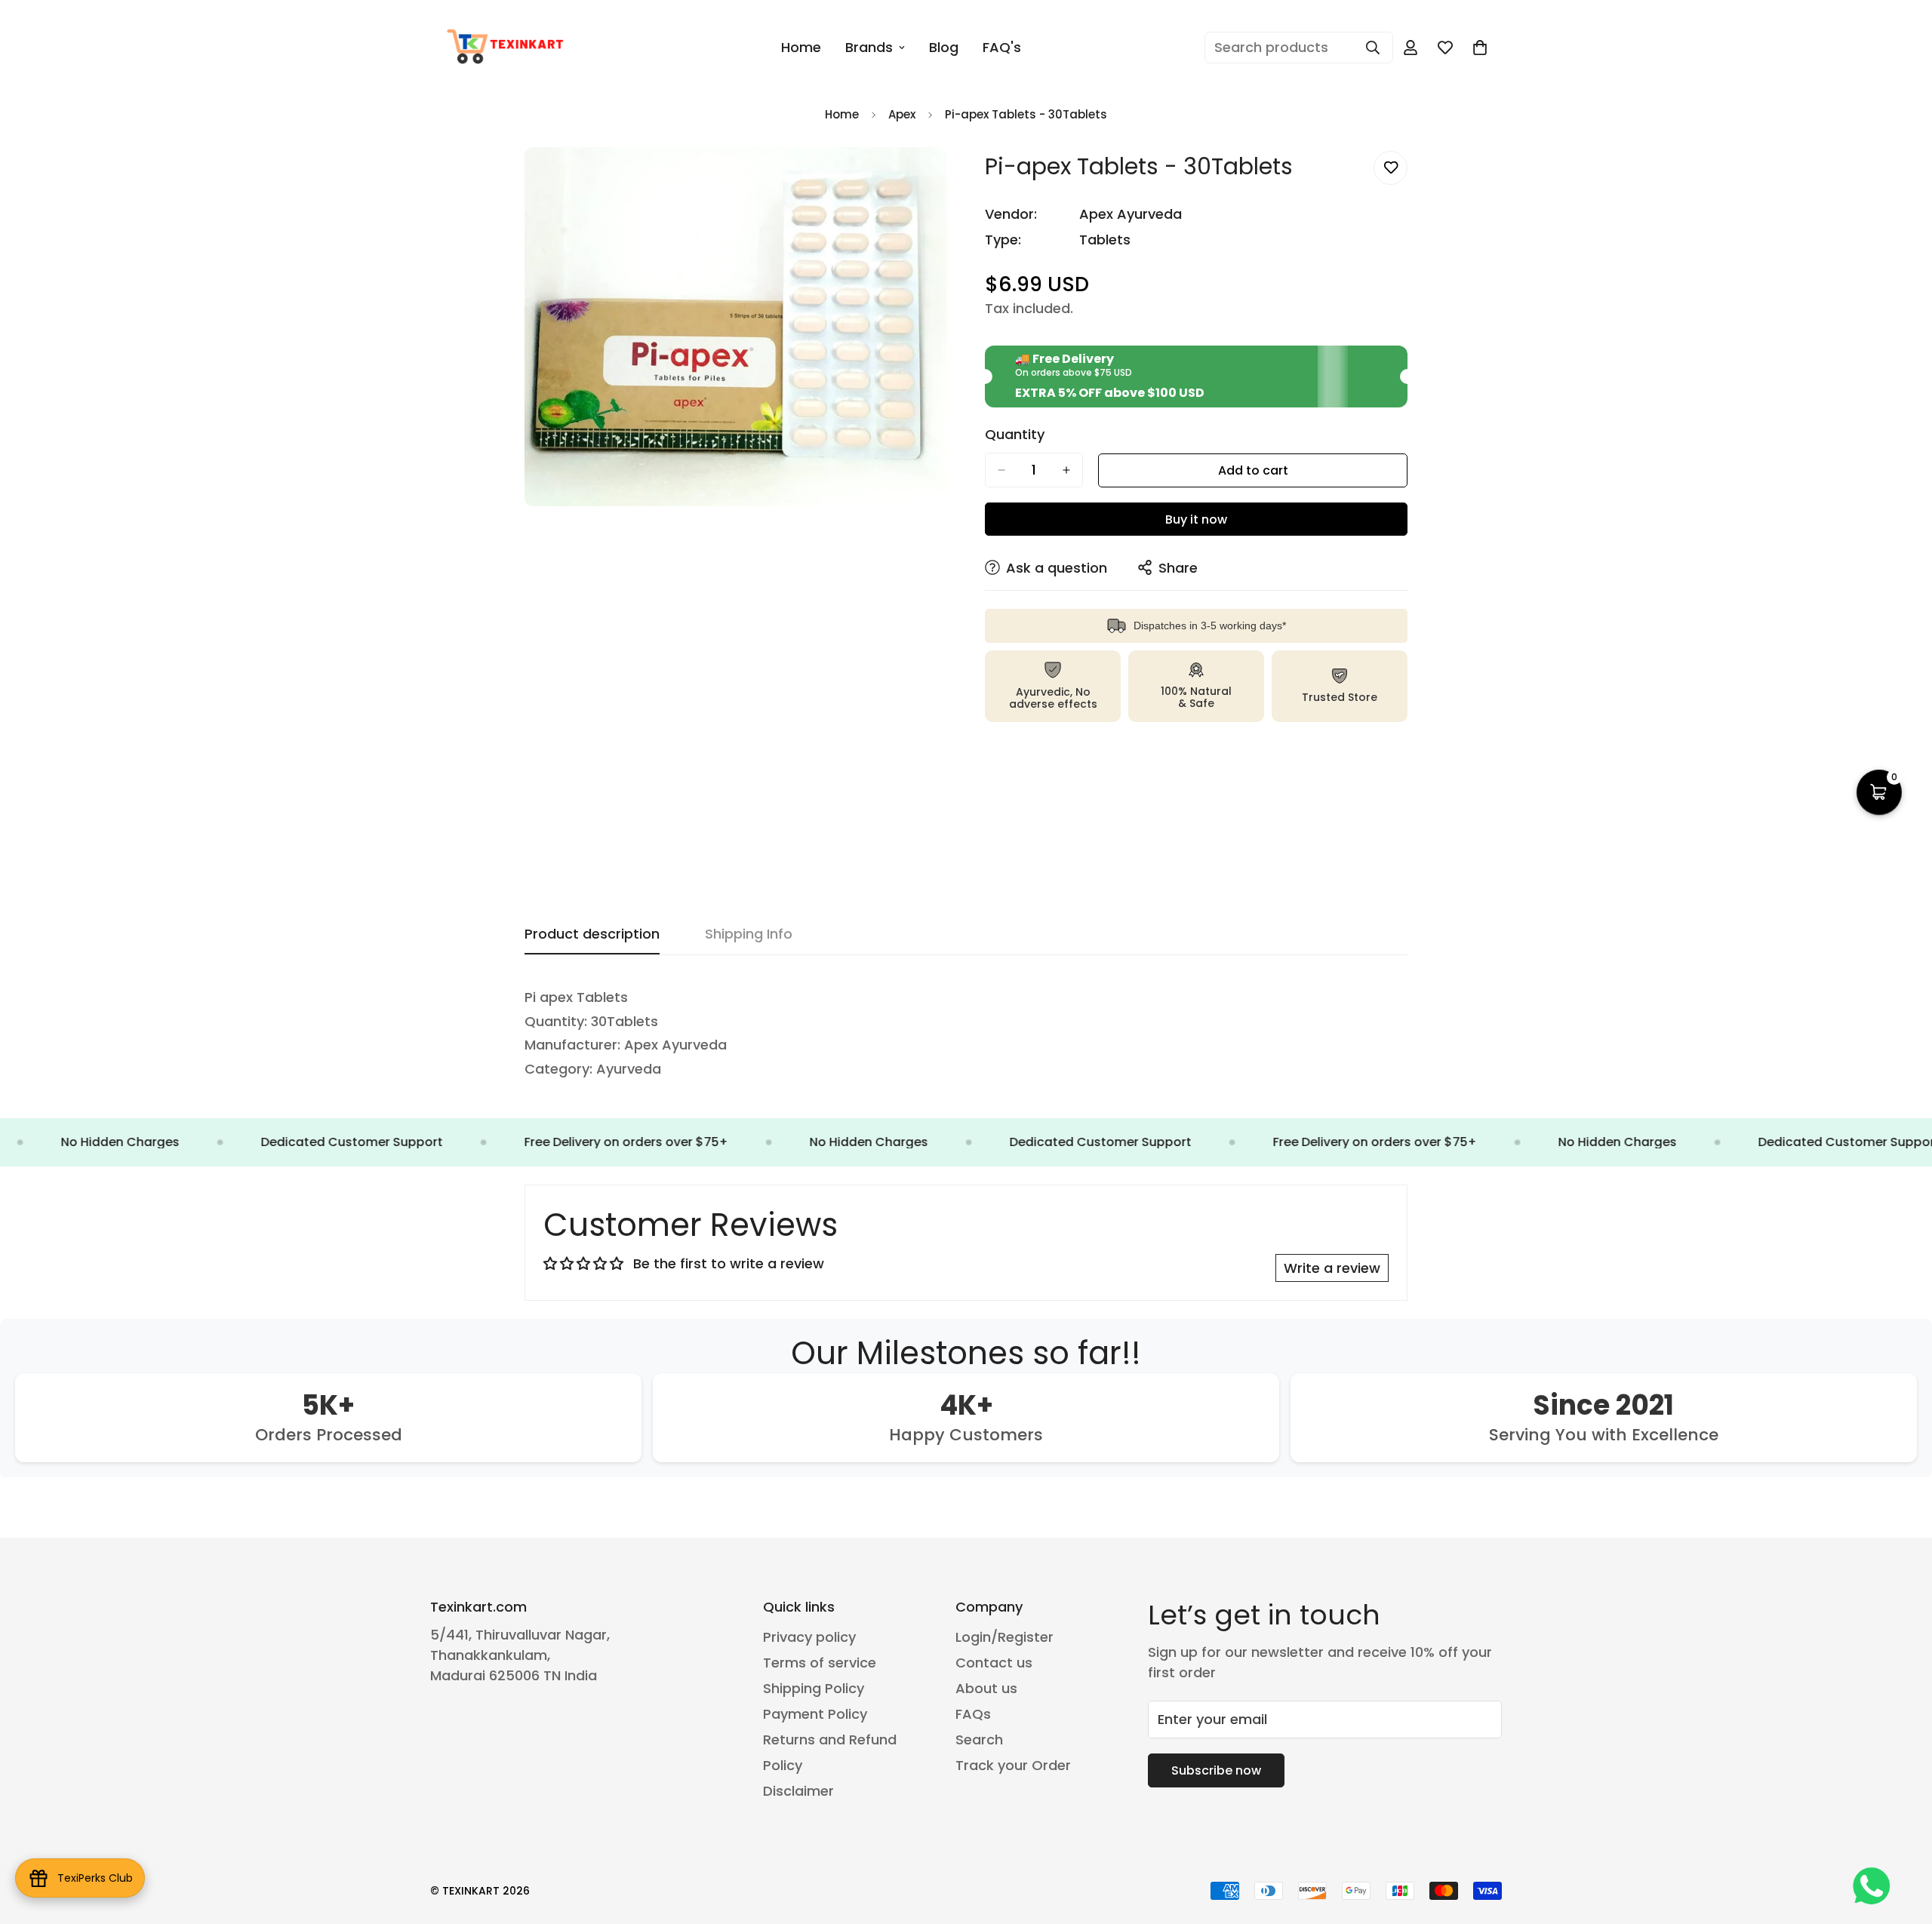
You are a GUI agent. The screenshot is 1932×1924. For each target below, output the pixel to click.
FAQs (973, 1714)
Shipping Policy (814, 1688)
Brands (869, 47)
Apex (902, 114)
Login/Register (1004, 1637)
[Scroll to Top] (1903, 1842)
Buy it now (1196, 519)
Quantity (1015, 435)
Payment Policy (815, 1714)
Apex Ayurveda (1131, 214)
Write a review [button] (1332, 1268)
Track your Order (1013, 1765)
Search (979, 1740)
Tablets (1105, 240)
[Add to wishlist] (1391, 168)
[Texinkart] (508, 48)
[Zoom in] (934, 179)
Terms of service (820, 1663)
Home (801, 47)
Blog (944, 47)
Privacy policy (809, 1637)
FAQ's (1002, 47)
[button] (1480, 48)
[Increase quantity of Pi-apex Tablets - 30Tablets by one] (1066, 470)
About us (986, 1688)
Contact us (994, 1663)
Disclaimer (798, 1791)
